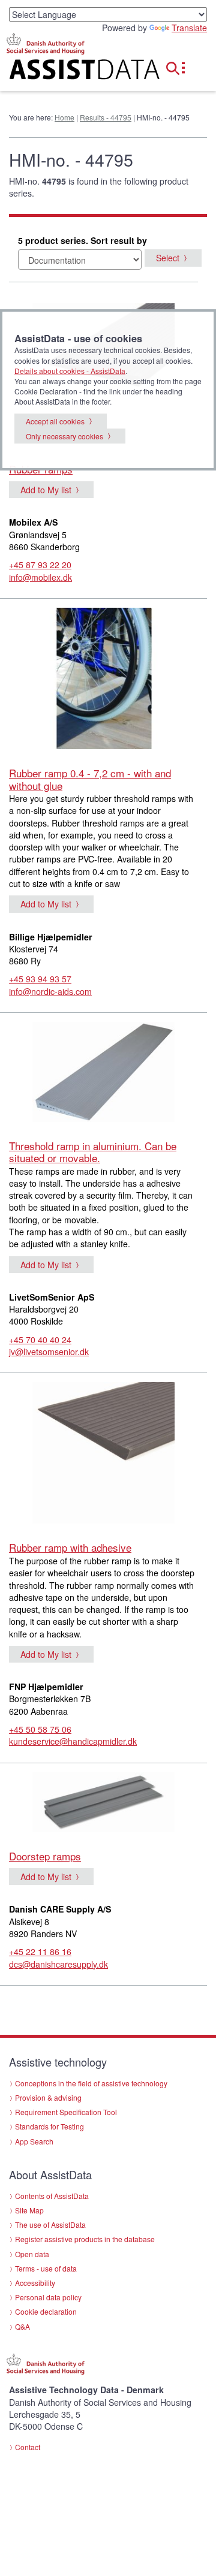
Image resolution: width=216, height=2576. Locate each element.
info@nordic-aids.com (50, 991)
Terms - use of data (46, 2268)
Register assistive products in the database (85, 2239)
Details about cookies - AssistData (70, 371)
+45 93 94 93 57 (40, 979)
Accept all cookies (55, 421)
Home (64, 117)
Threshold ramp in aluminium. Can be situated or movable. (93, 1152)
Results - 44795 (106, 117)
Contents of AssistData (52, 2196)
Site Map (29, 2210)
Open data (32, 2254)
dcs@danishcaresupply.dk (58, 1964)
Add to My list (46, 490)
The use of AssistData (50, 2224)
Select (168, 258)
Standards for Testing (49, 2126)
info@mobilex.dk (40, 577)
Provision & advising (48, 2097)
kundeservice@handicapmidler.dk (73, 1741)
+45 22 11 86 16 (40, 1951)
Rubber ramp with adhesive (70, 1547)
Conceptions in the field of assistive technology (91, 2083)
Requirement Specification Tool (66, 2112)
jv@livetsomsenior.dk (49, 1352)
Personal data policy (48, 2297)
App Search (34, 2141)
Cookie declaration (46, 2311)
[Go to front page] (72, 72)
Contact (28, 2447)
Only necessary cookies (64, 436)
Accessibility (35, 2283)
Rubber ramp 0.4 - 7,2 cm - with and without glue (90, 779)
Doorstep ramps (45, 1856)
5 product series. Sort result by (82, 240)
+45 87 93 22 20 (40, 565)
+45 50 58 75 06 (40, 1729)
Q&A (22, 2326)
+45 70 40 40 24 (40, 1340)
